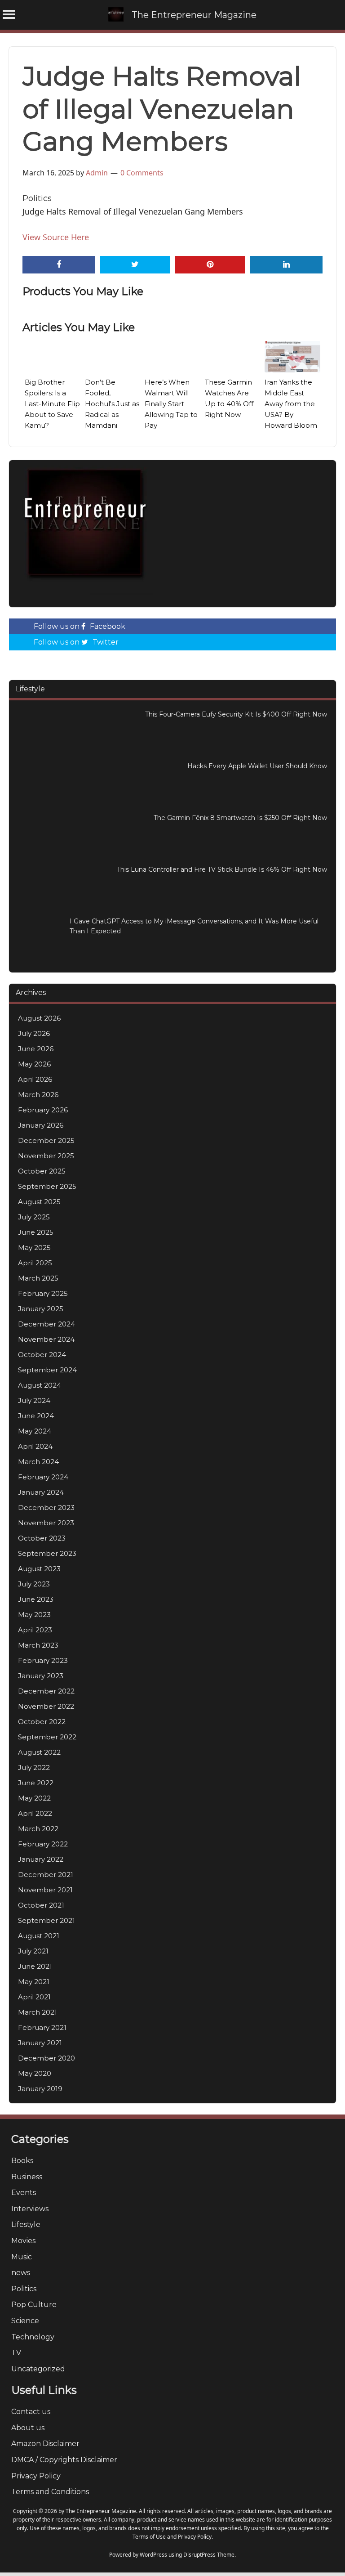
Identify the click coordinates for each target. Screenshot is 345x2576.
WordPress (153, 2555)
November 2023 (46, 1523)
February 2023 (43, 1660)
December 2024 (46, 1324)
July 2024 (34, 1400)
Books (22, 2161)
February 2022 (43, 1844)
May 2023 (34, 1615)
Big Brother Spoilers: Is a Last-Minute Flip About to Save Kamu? (52, 404)
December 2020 (46, 2058)
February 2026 (43, 1110)
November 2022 (46, 1706)
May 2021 (34, 1982)
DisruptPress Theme (209, 2555)
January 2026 (41, 1125)
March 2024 (38, 1462)
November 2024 (46, 1339)
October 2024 (42, 1355)
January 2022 (41, 1859)
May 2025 (34, 1248)
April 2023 (35, 1630)
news (21, 2273)
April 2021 (34, 1997)
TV (16, 2353)
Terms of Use (149, 2537)
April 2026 (35, 1079)
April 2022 (35, 1813)
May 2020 (35, 2073)
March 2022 (38, 1829)
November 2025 (46, 1156)
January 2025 (41, 1309)
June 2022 (36, 1783)
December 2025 (46, 1140)
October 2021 (41, 1905)
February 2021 (42, 2027)
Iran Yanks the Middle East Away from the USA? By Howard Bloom (291, 404)
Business (27, 2177)
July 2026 (34, 1033)
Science (25, 2321)
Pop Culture (34, 2305)
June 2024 (36, 1416)
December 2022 (46, 1691)
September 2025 (47, 1186)
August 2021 (39, 1936)
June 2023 (36, 1599)
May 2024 (35, 1431)
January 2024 (41, 1492)
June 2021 (35, 1966)
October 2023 (42, 1538)
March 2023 (38, 1645)
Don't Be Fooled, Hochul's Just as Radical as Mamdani (112, 404)
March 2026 (38, 1095)
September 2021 (46, 1920)
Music (22, 2257)
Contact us (31, 2412)
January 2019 (40, 2089)
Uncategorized (38, 2369)
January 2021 (40, 2043)
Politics (37, 198)
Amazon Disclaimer (45, 2444)
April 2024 (35, 1446)
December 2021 (46, 1875)
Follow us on (80, 626)
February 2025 (43, 1293)
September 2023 (47, 1553)
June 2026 (36, 1049)
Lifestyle (26, 2224)
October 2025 (42, 1171)
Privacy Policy (36, 2476)
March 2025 (38, 1278)
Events (24, 2193)
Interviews (30, 2209)
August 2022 (39, 1752)
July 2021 (33, 1951)
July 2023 (34, 1584)
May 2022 (34, 1798)
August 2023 (39, 1569)
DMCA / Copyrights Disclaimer (64, 2460)
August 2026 (39, 1018)
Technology (33, 2337)
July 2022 (34, 1767)
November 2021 (45, 1890)
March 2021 (38, 2012)
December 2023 (46, 1508)
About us (28, 2428)
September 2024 (47, 1370)
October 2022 (42, 1722)
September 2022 (47, 1737)
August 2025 (39, 1202)
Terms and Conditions (50, 2492)
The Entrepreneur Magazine (194, 15)
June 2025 (36, 1232)
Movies (23, 2241)
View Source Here (56, 237)
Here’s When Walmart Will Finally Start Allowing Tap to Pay (171, 404)
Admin (97, 173)
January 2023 (41, 1676)
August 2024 (40, 1385)
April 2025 (35, 1263)
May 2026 (34, 1064)
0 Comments (142, 173)
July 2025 (34, 1217)
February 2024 (43, 1477)
